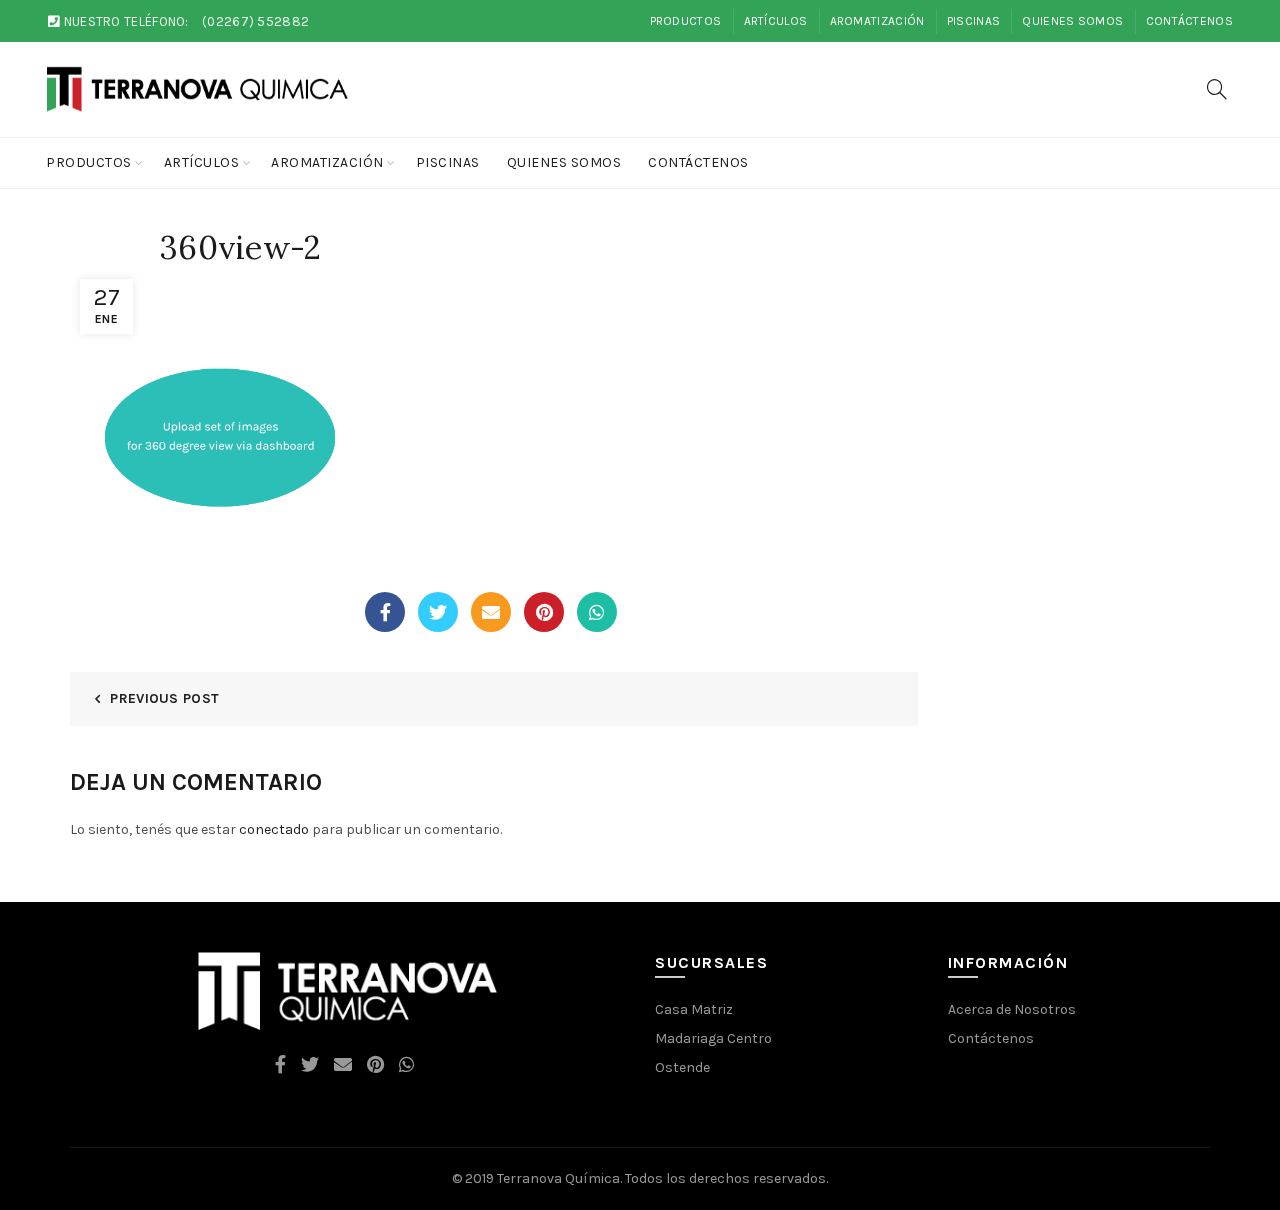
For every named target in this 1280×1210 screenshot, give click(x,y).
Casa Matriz (694, 1009)
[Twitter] (438, 612)
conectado (274, 829)
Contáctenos (1189, 21)
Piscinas (973, 21)
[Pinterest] (544, 612)
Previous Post (164, 698)
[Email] (491, 612)
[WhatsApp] (597, 612)
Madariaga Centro (713, 1038)
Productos (686, 21)
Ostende (682, 1067)
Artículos (776, 21)
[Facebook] (385, 612)
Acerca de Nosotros (1012, 1009)
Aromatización (877, 21)
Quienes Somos (1072, 21)
